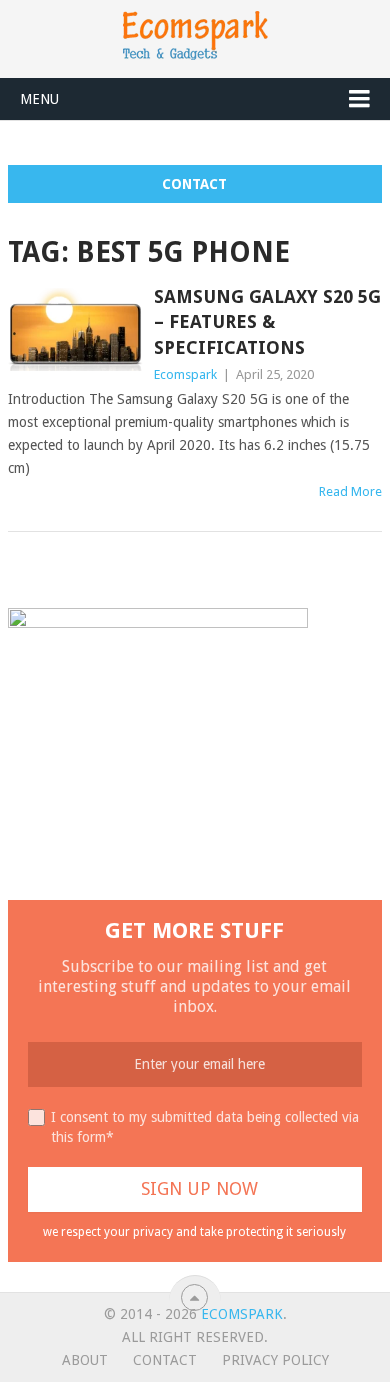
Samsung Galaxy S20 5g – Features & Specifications (267, 321)
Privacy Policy (275, 1360)
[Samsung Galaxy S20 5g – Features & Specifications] (75, 329)
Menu (39, 99)
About (85, 1360)
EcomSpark (242, 1314)
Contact (194, 184)
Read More (350, 491)
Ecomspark (185, 374)
